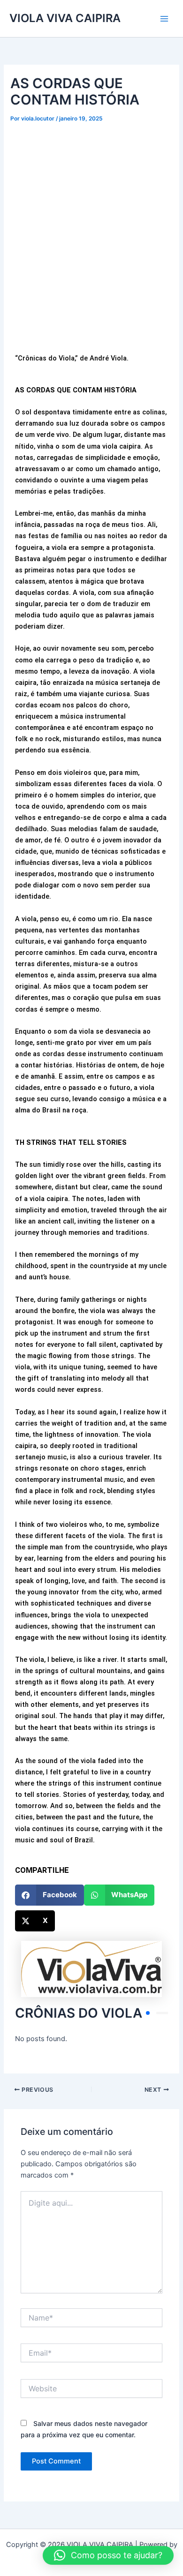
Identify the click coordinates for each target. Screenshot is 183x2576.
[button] (50, 1895)
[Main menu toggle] (164, 18)
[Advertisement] (91, 252)
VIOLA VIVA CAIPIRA (65, 18)
